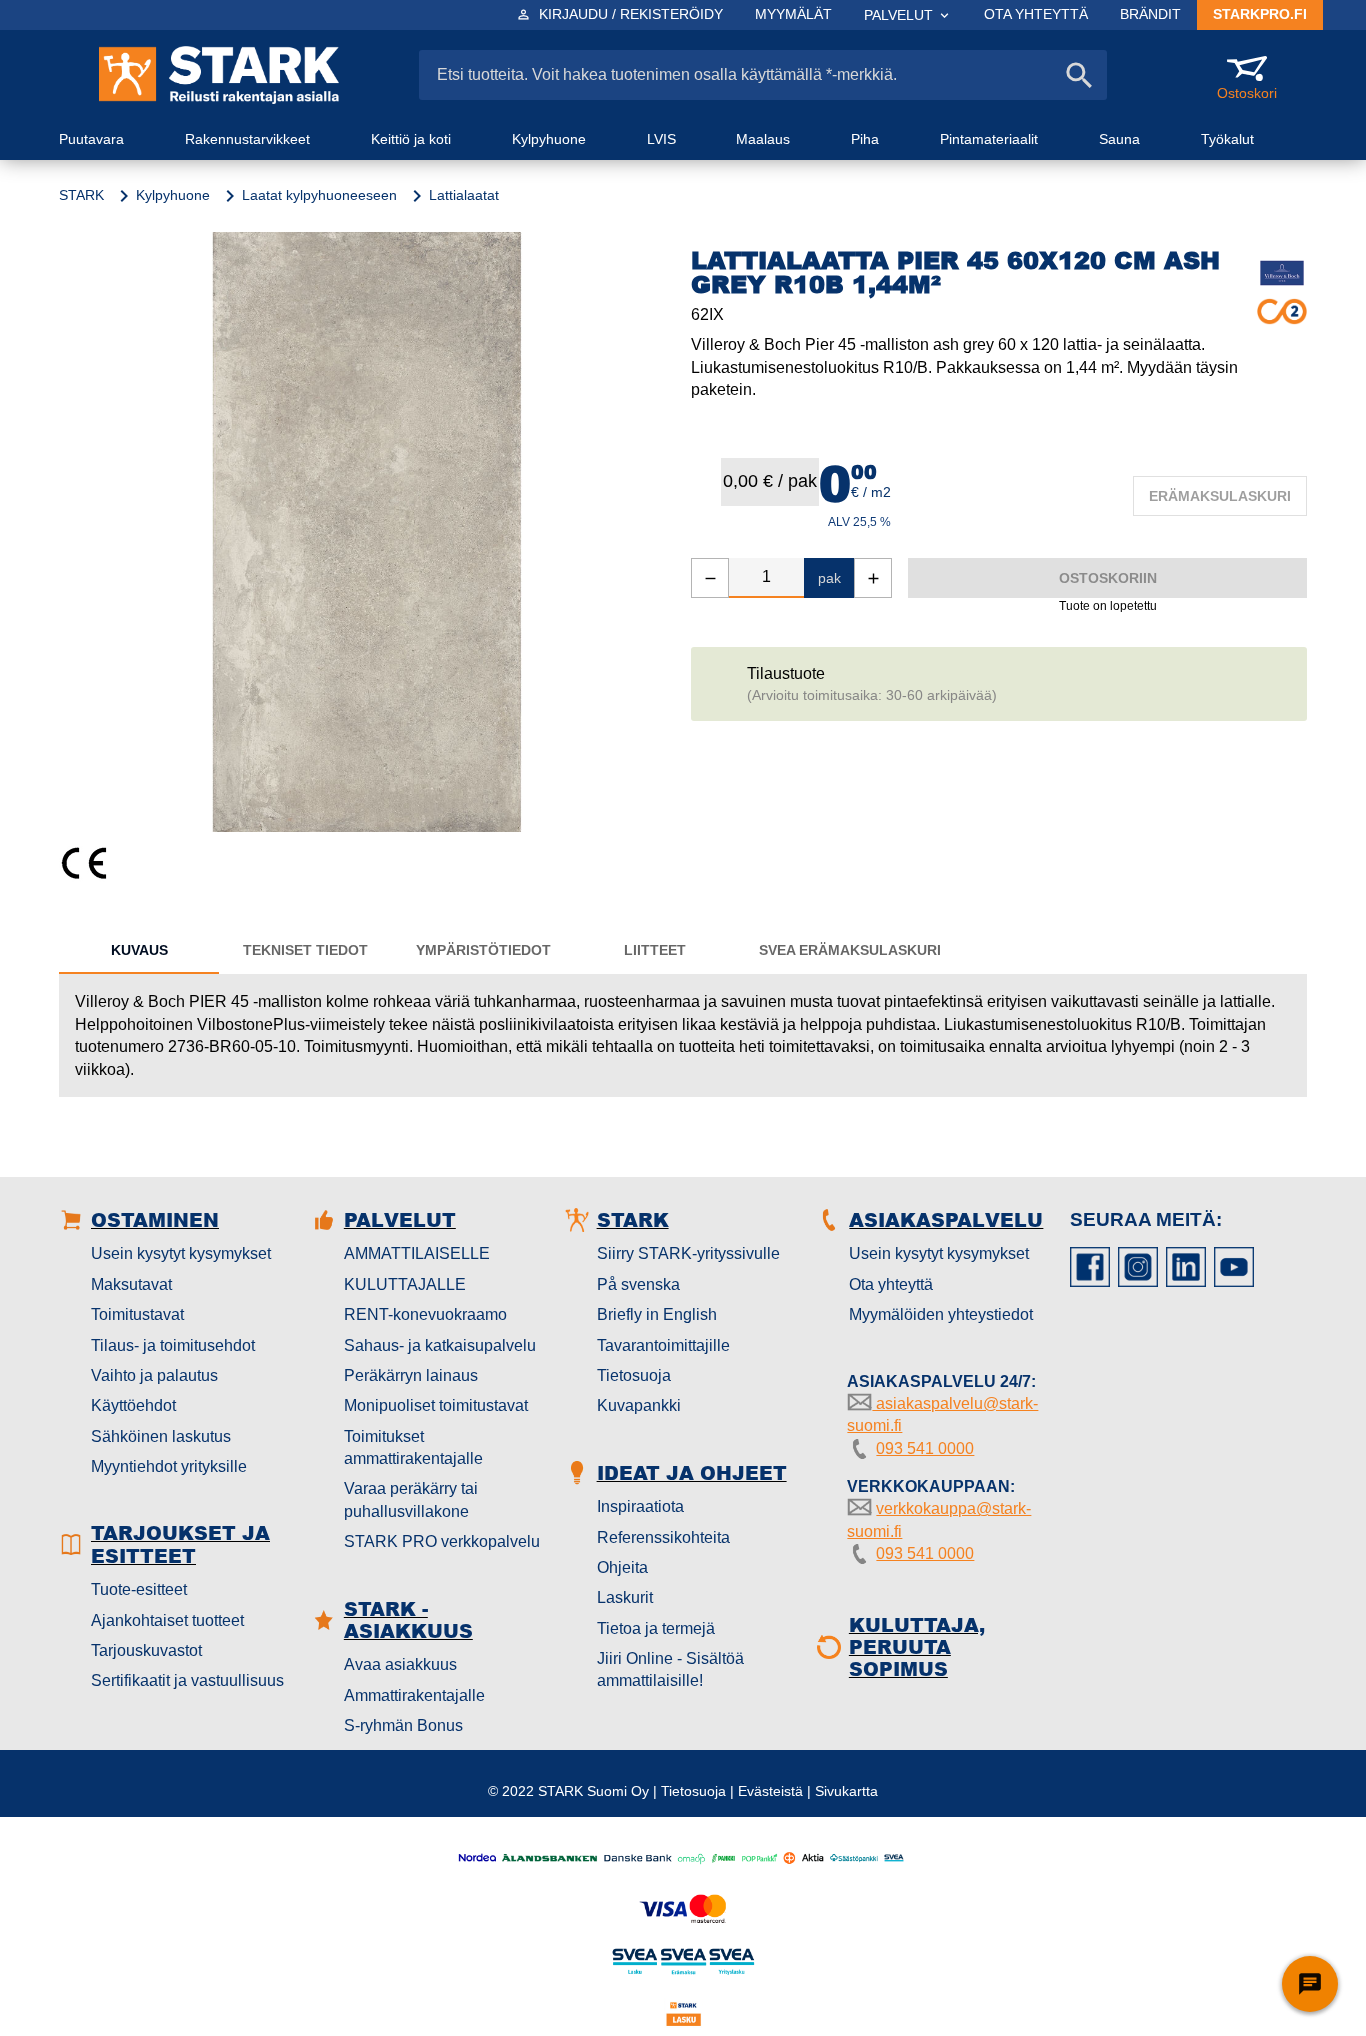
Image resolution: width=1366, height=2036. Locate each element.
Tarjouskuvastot (146, 1650)
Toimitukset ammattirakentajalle (413, 1447)
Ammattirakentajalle (414, 1695)
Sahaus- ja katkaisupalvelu (440, 1345)
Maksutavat (131, 1284)
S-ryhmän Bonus (403, 1725)
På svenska (638, 1284)
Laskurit (625, 1597)
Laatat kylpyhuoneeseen (319, 195)
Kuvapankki (639, 1405)
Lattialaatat (464, 195)
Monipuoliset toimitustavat (436, 1405)
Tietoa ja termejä (656, 1628)
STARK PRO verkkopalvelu (442, 1541)
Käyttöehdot (133, 1405)
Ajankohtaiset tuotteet (167, 1620)
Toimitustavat (137, 1314)
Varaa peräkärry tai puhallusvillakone (411, 1499)
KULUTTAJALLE (405, 1284)
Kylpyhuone (173, 195)
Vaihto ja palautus (154, 1375)
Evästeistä (770, 1791)
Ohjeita (622, 1567)
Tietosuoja (634, 1375)
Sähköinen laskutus (161, 1436)
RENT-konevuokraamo (425, 1314)
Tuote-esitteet (139, 1589)
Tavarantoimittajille (663, 1345)
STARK (81, 195)
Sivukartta (846, 1791)
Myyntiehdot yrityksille (169, 1466)
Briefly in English (657, 1314)
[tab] (139, 950)
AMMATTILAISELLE (417, 1253)
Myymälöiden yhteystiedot (941, 1314)
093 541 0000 (925, 1448)
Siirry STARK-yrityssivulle (688, 1253)
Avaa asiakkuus (400, 1664)
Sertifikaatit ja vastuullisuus (187, 1680)
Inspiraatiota (640, 1506)
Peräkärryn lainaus (411, 1375)
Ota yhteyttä (891, 1284)
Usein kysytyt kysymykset (181, 1253)
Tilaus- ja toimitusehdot (173, 1345)
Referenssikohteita (663, 1537)
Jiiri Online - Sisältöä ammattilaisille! (670, 1669)
